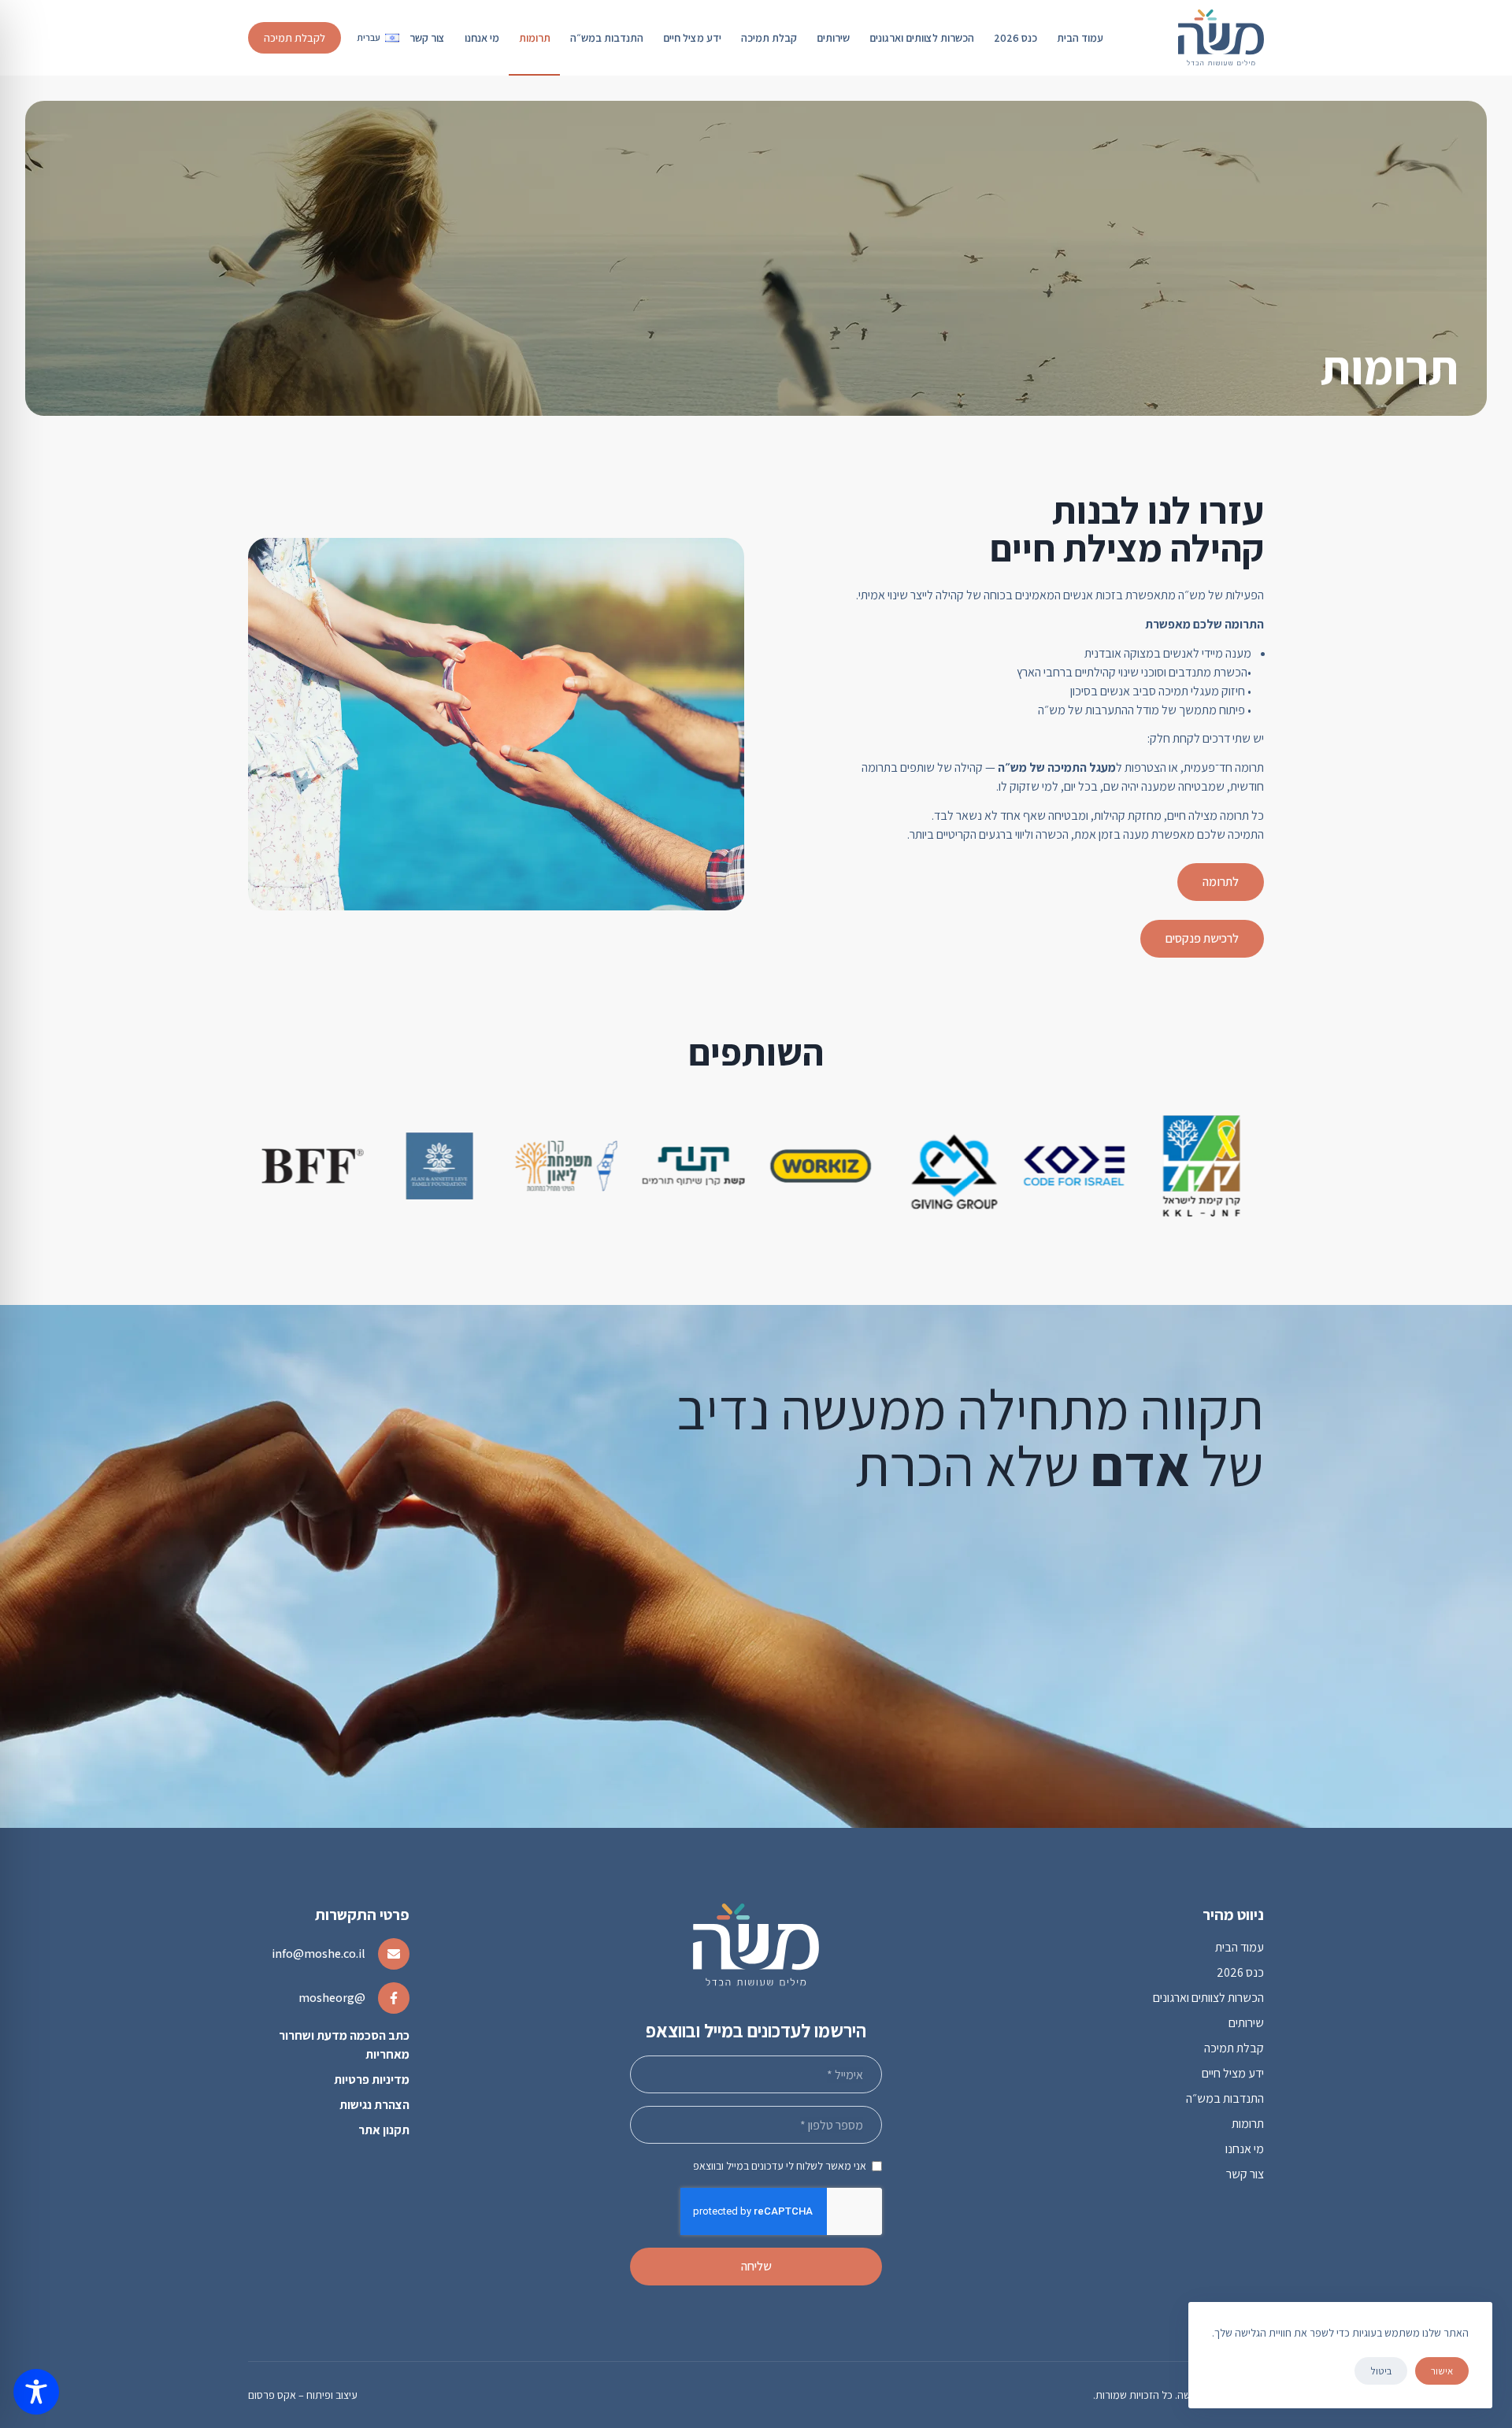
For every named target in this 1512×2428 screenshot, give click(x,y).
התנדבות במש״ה (607, 38)
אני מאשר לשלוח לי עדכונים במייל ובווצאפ (780, 2166)
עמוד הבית (1080, 38)
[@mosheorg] (394, 1998)
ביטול (1381, 2371)
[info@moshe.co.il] (394, 1954)
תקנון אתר (384, 2130)
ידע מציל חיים (692, 38)
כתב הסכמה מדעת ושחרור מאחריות (344, 2045)
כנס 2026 (1015, 38)
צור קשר (427, 38)
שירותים (833, 38)
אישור (1442, 2371)
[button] (378, 38)
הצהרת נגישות (374, 2105)
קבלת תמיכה (769, 38)
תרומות (535, 38)
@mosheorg (332, 1998)
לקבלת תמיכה (295, 38)
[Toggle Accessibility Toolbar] (36, 2392)
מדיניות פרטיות (372, 2080)
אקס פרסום (272, 2395)
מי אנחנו (482, 38)
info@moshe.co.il (319, 1954)
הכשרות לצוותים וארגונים (922, 38)
